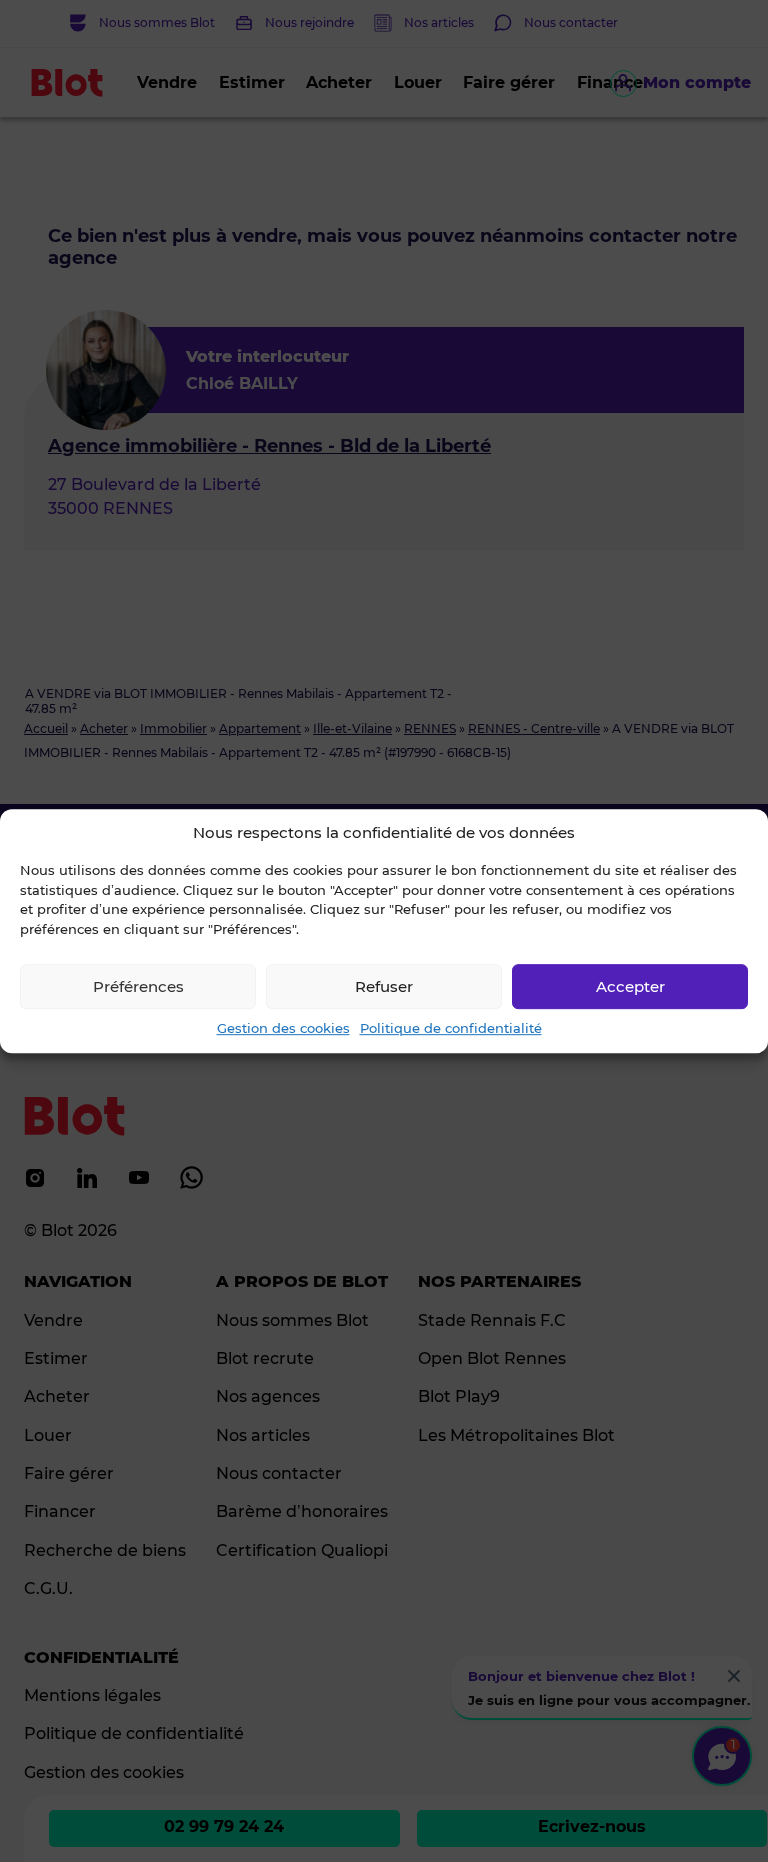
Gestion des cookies (283, 1028)
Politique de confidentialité (451, 1028)
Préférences (138, 986)
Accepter (630, 986)
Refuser (384, 986)
